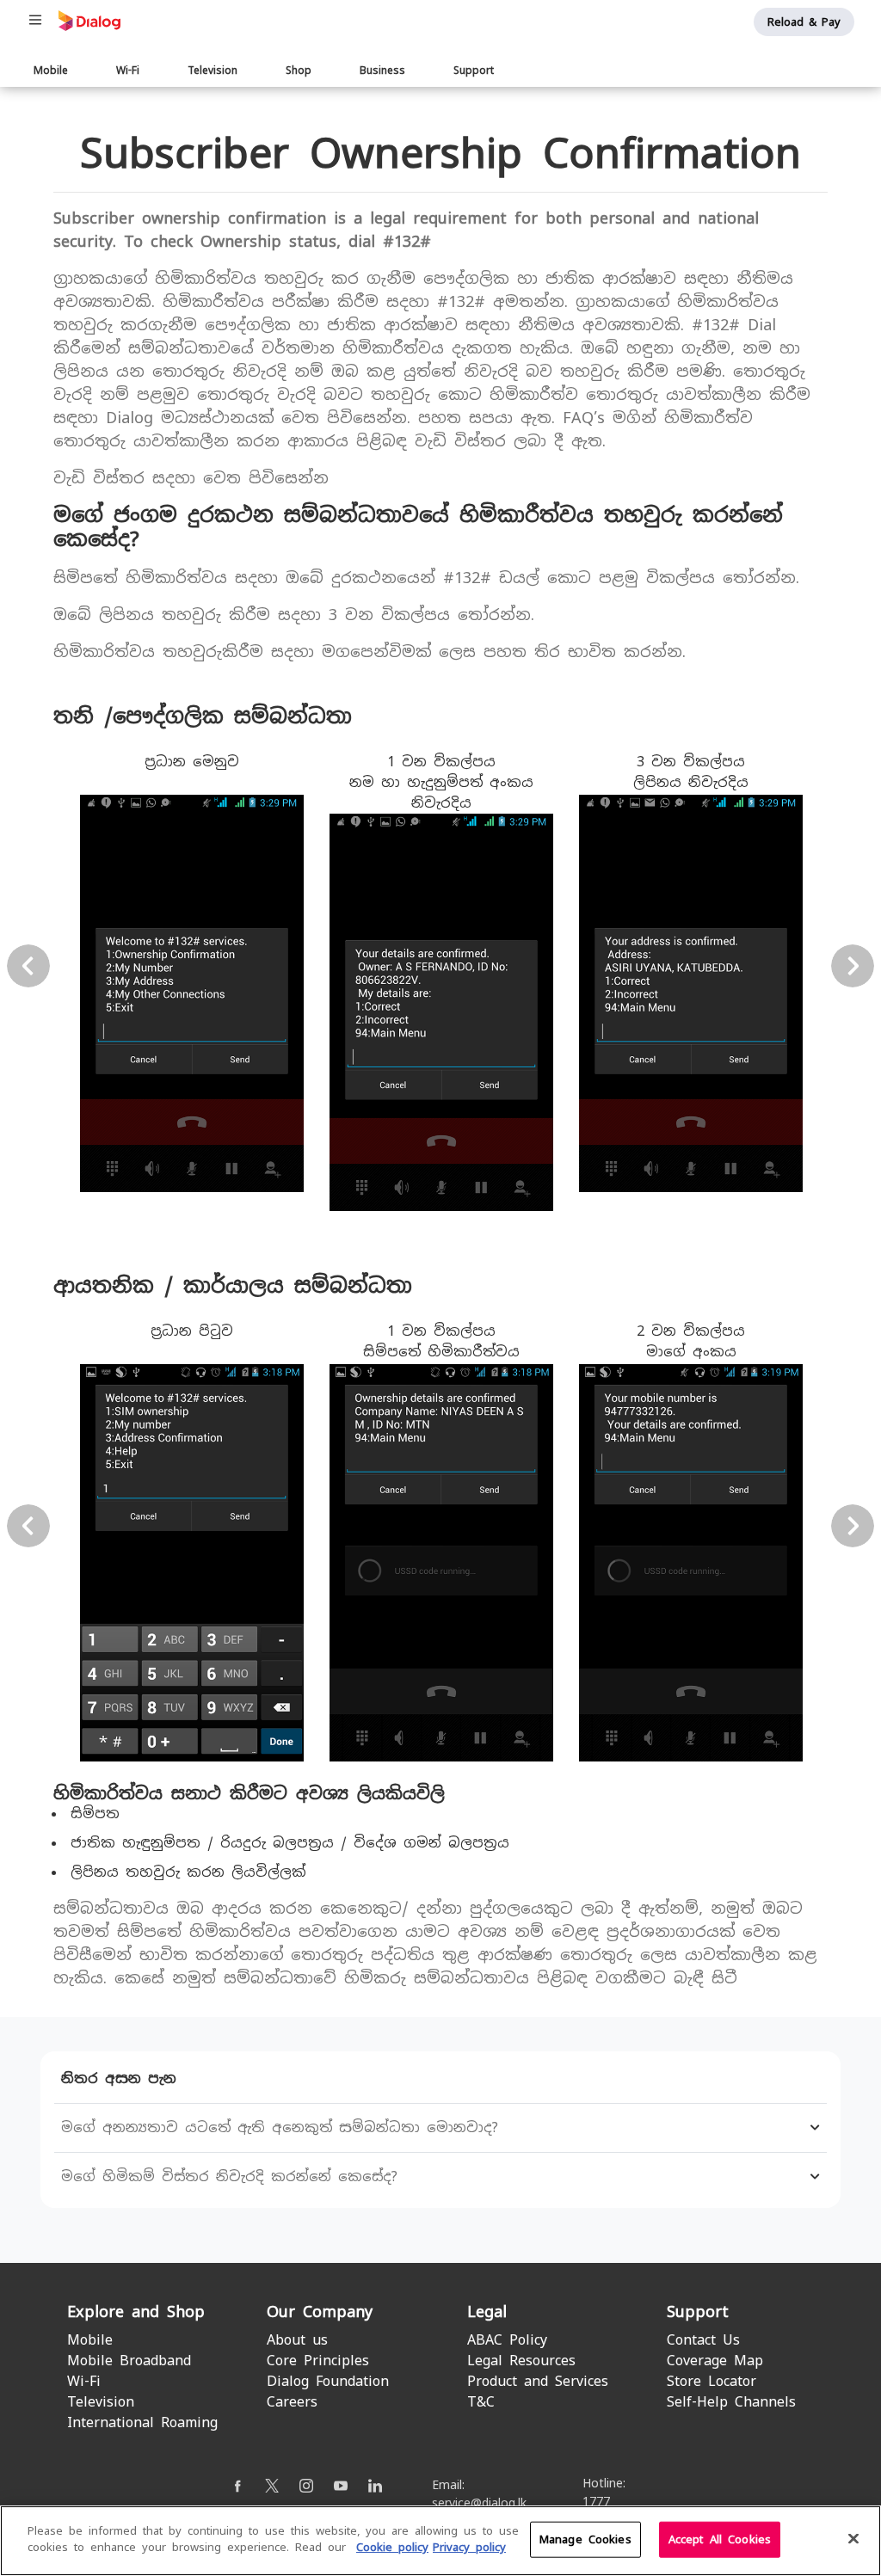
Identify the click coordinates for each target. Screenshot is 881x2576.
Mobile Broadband (129, 2361)
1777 (596, 2501)
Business (382, 71)
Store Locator (712, 2381)
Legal (487, 2312)
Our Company (320, 2312)
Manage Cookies (585, 2539)
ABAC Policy (507, 2340)
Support (474, 71)
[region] (440, 2541)
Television (213, 71)
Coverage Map (715, 2361)
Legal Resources (521, 2361)
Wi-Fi (128, 71)
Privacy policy (469, 2547)
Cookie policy (392, 2547)
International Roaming (142, 2422)
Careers (292, 2402)
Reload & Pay (804, 22)
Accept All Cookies (720, 2539)
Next (853, 966)
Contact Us (703, 2340)
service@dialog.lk (479, 2503)
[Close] (853, 2538)
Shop (299, 71)
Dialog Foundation (328, 2381)
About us (297, 2340)
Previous (28, 966)
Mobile (51, 71)
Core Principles (318, 2361)
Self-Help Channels (731, 2402)
